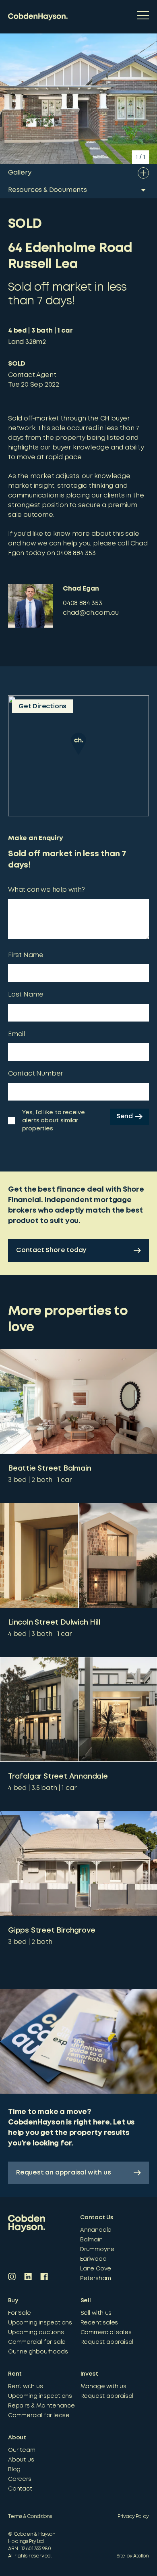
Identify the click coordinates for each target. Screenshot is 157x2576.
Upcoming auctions (36, 2333)
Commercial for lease (39, 2416)
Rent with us (26, 2387)
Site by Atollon (133, 2556)
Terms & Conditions (30, 2517)
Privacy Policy (133, 2517)
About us (21, 2460)
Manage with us (103, 2387)
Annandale (96, 2230)
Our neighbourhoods (38, 2352)
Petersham (96, 2278)
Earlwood (93, 2259)
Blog (14, 2470)
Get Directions (42, 706)
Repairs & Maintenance (41, 2406)
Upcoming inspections (40, 2323)
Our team (22, 2450)
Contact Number (36, 1074)
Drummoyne (97, 2249)
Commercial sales (106, 2333)
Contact (20, 2489)
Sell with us (96, 2313)
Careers (20, 2479)
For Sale (19, 2313)
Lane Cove (96, 2269)
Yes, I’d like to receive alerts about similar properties (54, 1121)
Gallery (20, 173)
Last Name (26, 995)
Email (17, 1034)
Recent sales (99, 2323)
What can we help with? (46, 890)
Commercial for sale (37, 2342)
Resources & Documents (48, 190)
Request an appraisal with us (63, 2173)
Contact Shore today (51, 1250)
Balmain (91, 2240)
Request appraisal (107, 2342)
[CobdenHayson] (38, 17)
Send (125, 1116)
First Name (26, 955)
